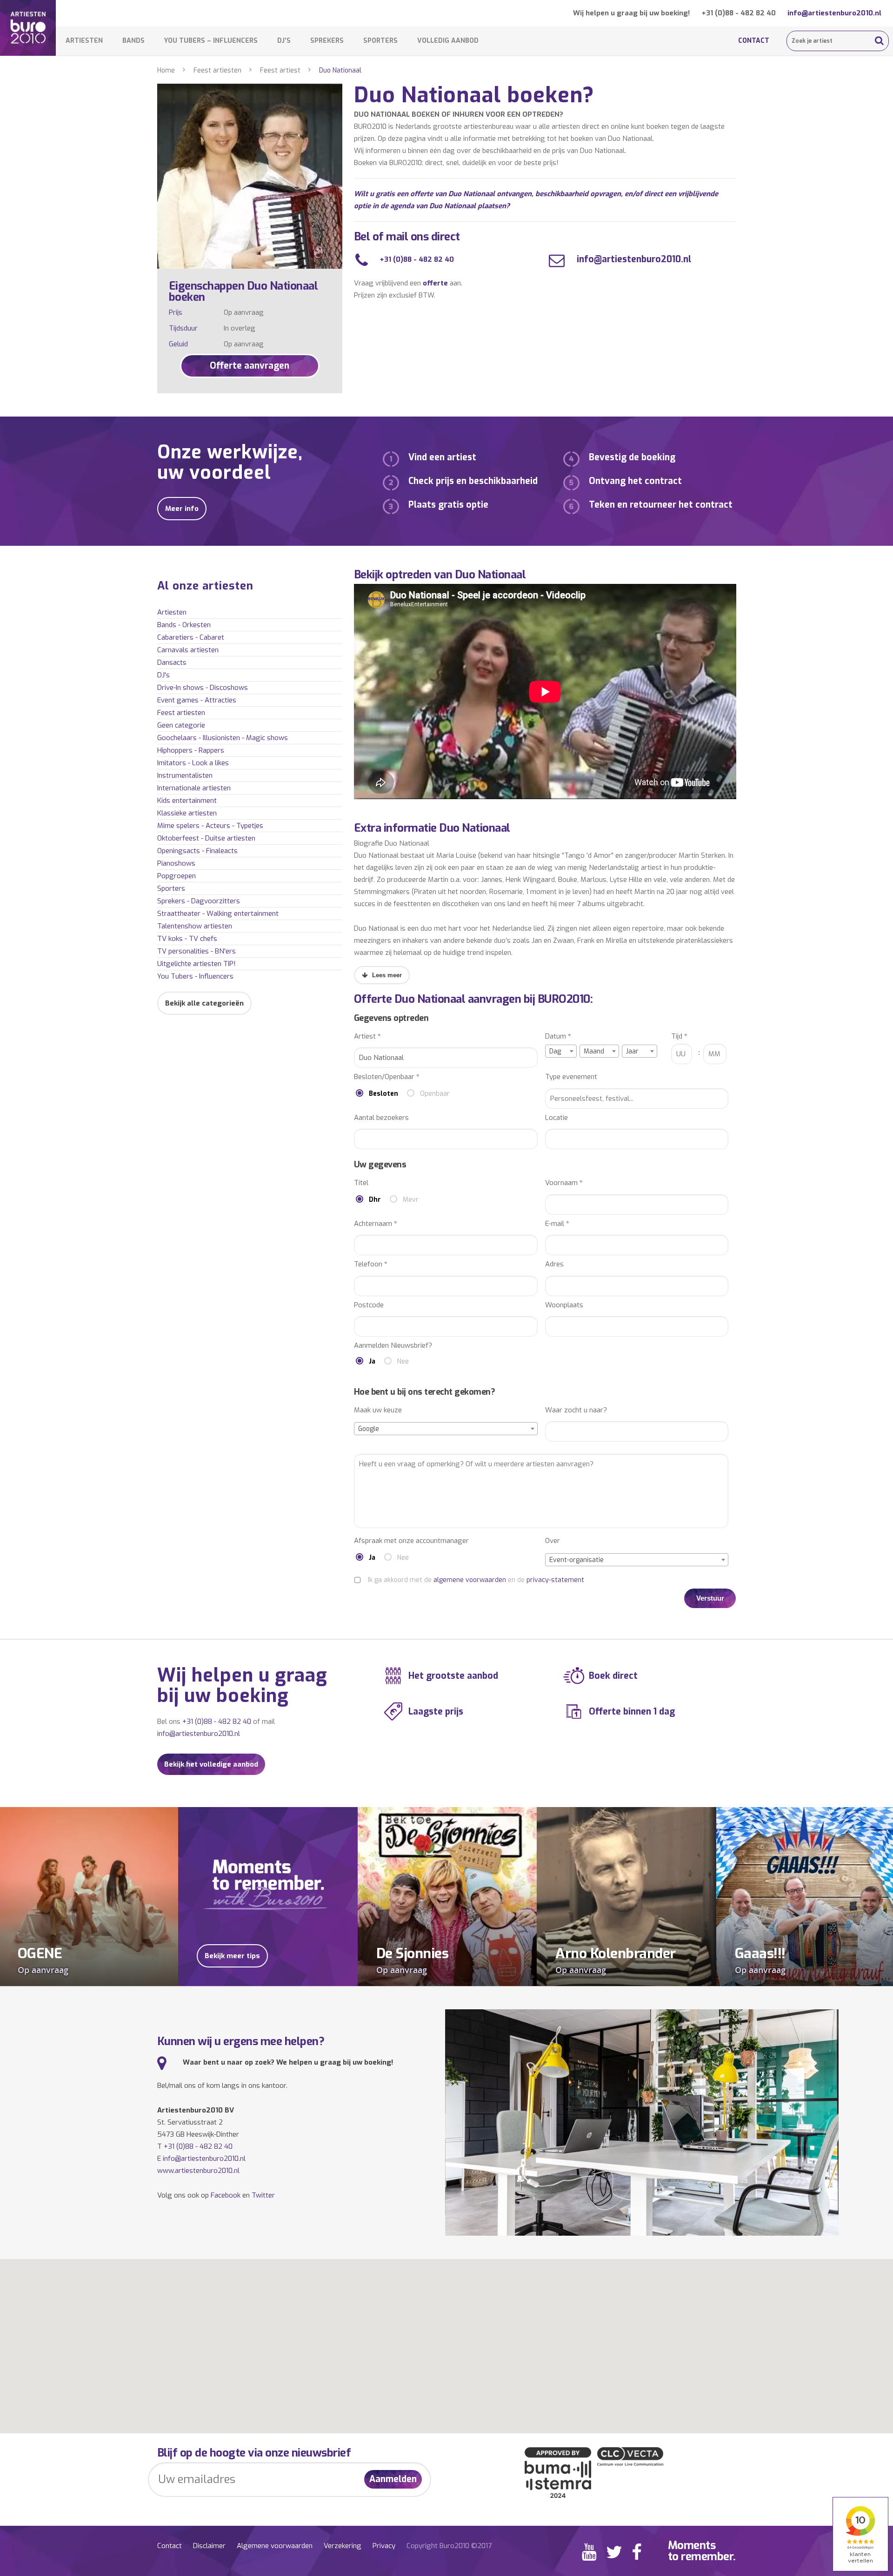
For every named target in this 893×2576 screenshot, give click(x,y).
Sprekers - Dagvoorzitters (199, 901)
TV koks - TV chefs (187, 939)
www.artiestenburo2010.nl (198, 2171)
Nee (403, 1361)
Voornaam (564, 1183)
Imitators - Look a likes (193, 763)
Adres (554, 1264)
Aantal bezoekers (381, 1118)
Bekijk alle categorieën (204, 1003)
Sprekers (327, 41)
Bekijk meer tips (232, 1956)
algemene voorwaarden (470, 1580)
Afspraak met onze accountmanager (411, 1541)
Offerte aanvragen (250, 366)
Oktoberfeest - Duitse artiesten (206, 838)
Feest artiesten (217, 70)
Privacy (384, 2546)
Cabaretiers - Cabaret (191, 637)
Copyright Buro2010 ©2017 (449, 2546)
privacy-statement (555, 1580)
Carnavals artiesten (188, 650)
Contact (754, 41)
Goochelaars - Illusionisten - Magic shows (223, 738)
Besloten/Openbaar (387, 1077)
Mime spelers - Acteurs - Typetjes (210, 826)
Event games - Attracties (197, 700)
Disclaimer (209, 2546)
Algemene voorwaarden (275, 2546)
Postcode (369, 1305)
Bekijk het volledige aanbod (211, 1764)
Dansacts (172, 662)
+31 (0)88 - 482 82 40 (739, 13)
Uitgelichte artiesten (197, 964)
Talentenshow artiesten (195, 926)
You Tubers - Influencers (195, 976)
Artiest (367, 1036)
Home (166, 70)
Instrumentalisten (185, 775)
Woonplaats (564, 1305)
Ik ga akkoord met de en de (476, 1580)
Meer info (182, 509)
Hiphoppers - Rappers (191, 750)
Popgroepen (177, 876)
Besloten (383, 1094)
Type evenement (571, 1077)
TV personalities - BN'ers (197, 951)
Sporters (380, 41)
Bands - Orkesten (184, 625)
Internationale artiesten (194, 788)
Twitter (263, 2195)
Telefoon (371, 1264)
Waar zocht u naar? (576, 1410)
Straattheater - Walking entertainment (218, 914)
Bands (133, 41)
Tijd (679, 1036)
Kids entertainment (187, 801)
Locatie (556, 1118)
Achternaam (376, 1224)
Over (553, 1541)
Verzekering (343, 2546)
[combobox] (561, 1051)
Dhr (375, 1200)
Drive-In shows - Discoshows (203, 688)
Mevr (411, 1200)
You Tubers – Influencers (211, 41)
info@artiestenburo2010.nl (834, 13)
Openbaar (435, 1094)
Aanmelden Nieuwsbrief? (393, 1346)
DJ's (163, 675)
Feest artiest (280, 70)
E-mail (557, 1224)
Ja (372, 1361)
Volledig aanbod (448, 41)
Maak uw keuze (378, 1410)
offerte (435, 283)
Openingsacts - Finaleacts (197, 851)
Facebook (226, 2195)
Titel (361, 1183)
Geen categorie (181, 725)
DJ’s (284, 41)
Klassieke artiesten (187, 813)
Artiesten (84, 41)
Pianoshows (176, 863)
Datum (558, 1036)
